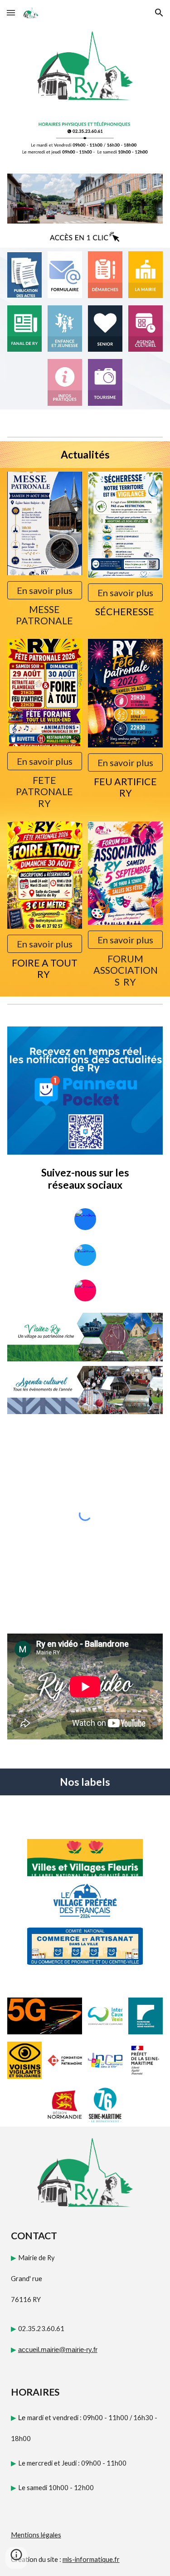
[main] (85, 455)
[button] (11, 12)
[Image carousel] (85, 199)
